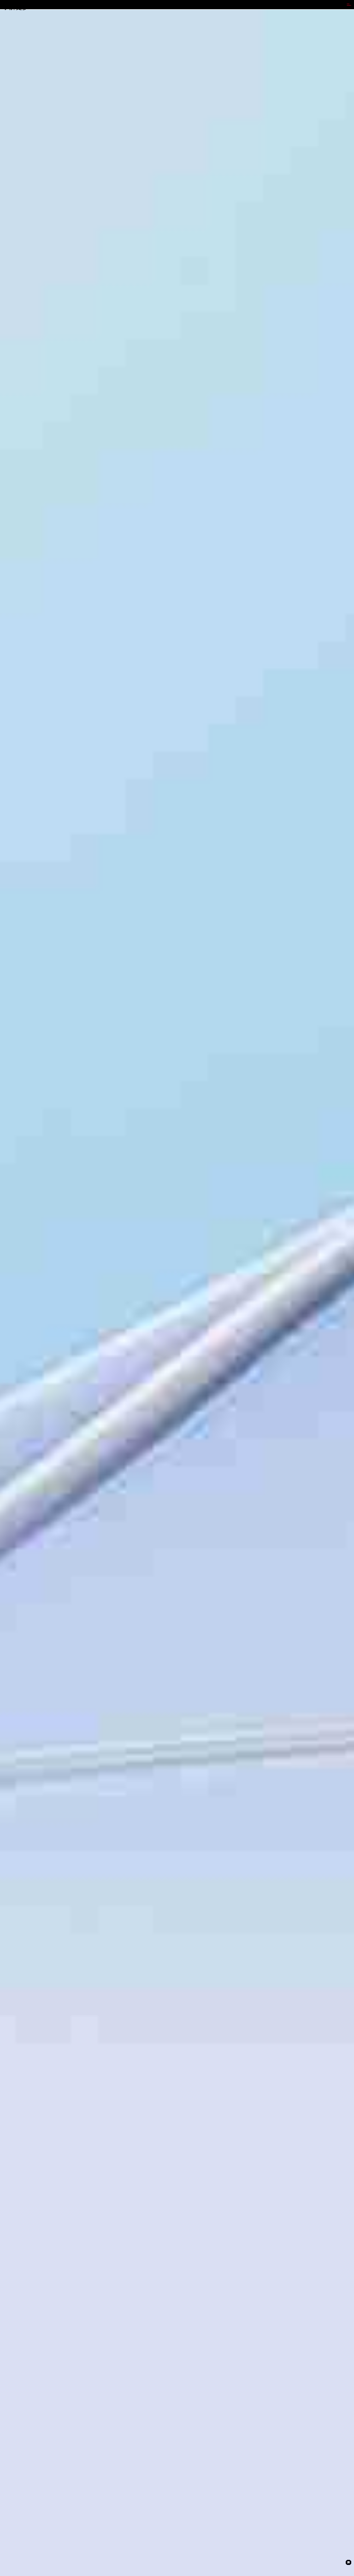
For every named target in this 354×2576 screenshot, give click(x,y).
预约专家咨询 (12, 1324)
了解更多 (16, 7)
